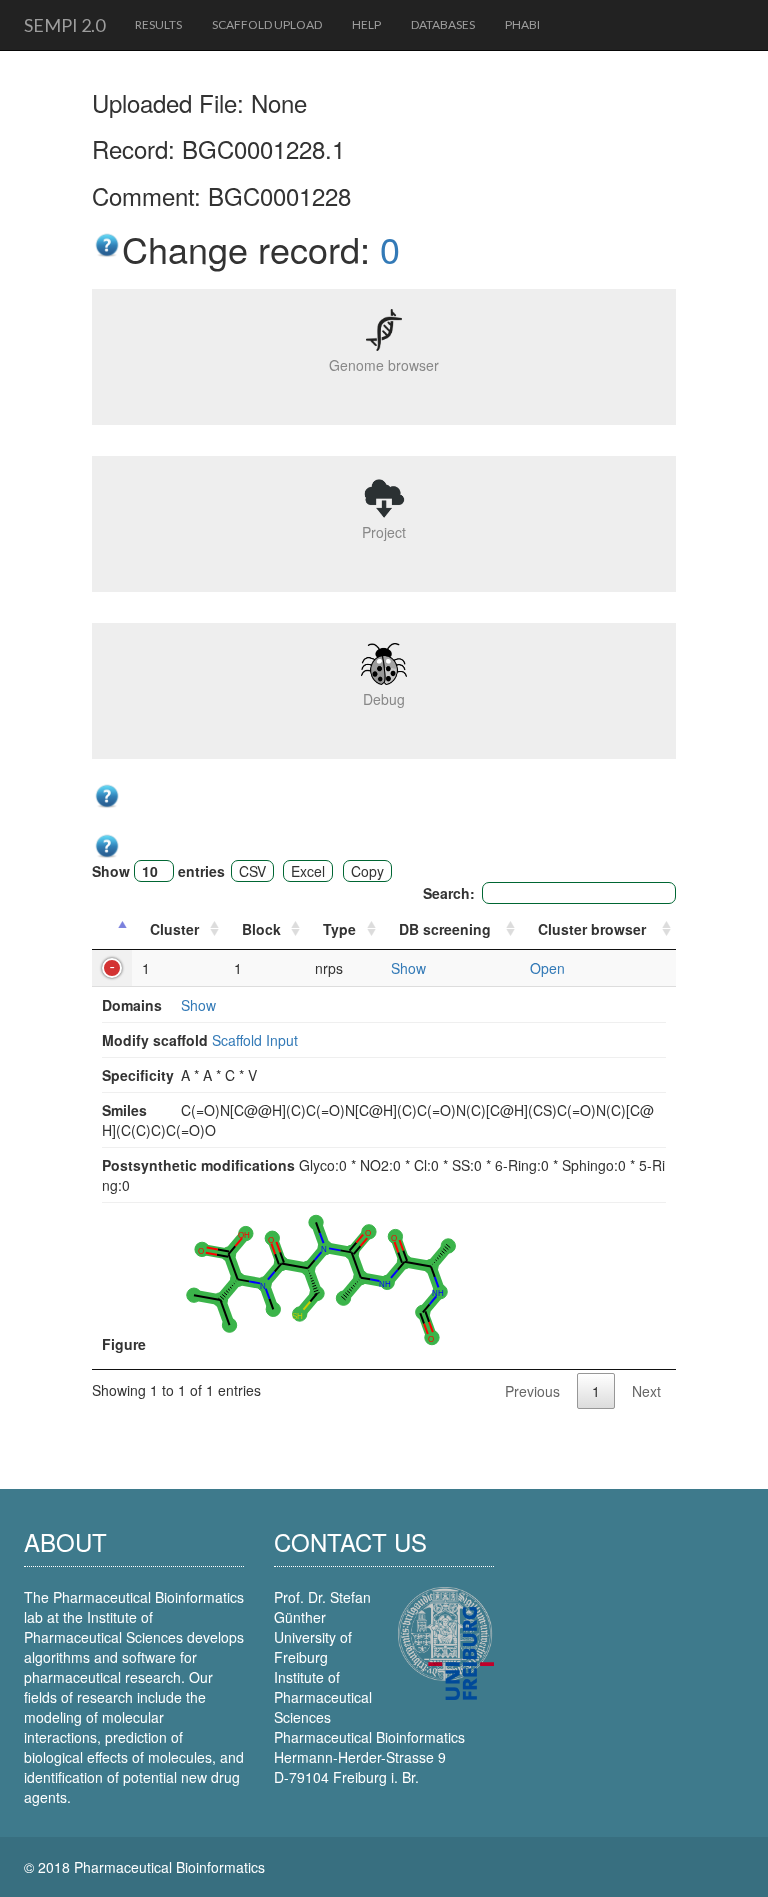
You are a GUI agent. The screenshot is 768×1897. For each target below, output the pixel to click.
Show (408, 968)
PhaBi (522, 24)
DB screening (445, 929)
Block (261, 929)
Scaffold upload (267, 24)
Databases (443, 24)
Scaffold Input (255, 1040)
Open (547, 968)
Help (366, 24)
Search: (449, 893)
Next (646, 1391)
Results (158, 24)
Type (339, 929)
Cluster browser (592, 929)
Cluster (174, 929)
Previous (532, 1391)
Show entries (158, 871)
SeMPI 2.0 (64, 25)
